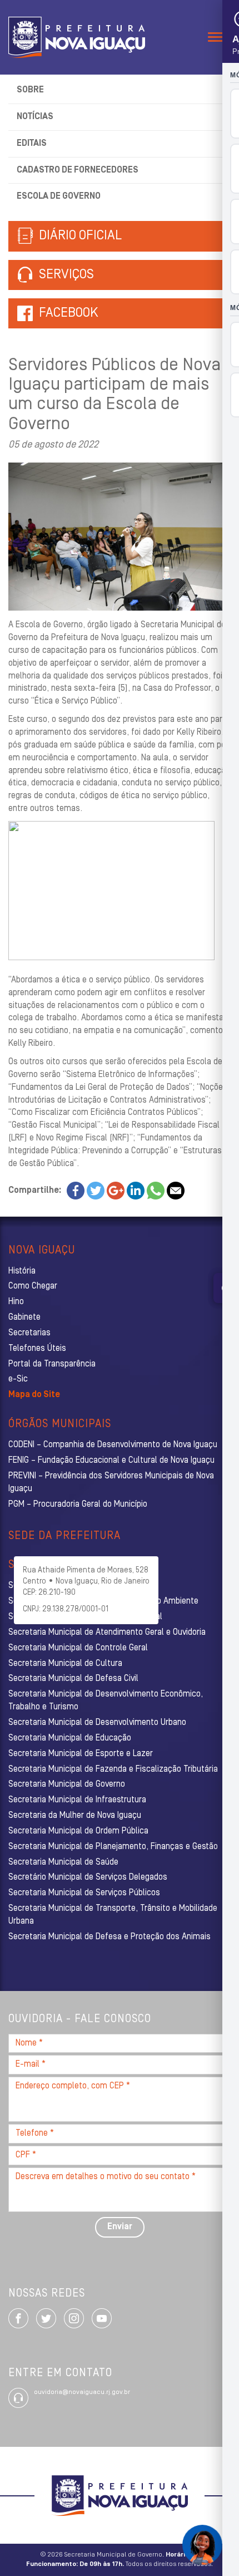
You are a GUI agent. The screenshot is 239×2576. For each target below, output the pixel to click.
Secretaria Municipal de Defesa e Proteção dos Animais (109, 1937)
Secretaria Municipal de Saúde (63, 1862)
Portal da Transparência (52, 1364)
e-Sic (18, 1379)
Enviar (120, 2227)
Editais (32, 144)
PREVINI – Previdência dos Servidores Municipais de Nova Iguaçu (111, 1483)
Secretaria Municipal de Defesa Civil (73, 1679)
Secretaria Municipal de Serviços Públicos (84, 1893)
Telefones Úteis (37, 1349)
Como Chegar (33, 1286)
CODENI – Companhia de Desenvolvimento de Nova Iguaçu (113, 1445)
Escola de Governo (59, 196)
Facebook (69, 313)
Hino (16, 1302)
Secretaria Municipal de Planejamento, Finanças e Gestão (113, 1847)
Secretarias (29, 1333)
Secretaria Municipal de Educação (70, 1738)
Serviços (65, 275)
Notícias (35, 117)
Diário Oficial (79, 236)
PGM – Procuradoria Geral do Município (78, 1505)
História (22, 1271)
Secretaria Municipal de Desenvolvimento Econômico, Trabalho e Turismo (106, 1701)
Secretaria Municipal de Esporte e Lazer (81, 1754)
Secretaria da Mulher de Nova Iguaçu (75, 1816)
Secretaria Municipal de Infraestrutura (77, 1800)
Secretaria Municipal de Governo (67, 1784)
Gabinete (24, 1318)
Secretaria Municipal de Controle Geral (78, 1648)
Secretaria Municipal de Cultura (65, 1664)
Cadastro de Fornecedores (78, 170)
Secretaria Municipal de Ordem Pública (78, 1831)
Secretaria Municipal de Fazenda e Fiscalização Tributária (113, 1769)
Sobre (30, 90)
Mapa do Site (34, 1395)
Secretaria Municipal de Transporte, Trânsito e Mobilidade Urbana (113, 1915)
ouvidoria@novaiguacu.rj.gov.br (82, 2392)
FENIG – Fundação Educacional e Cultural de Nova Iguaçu (111, 1461)
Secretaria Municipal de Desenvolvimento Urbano (97, 1723)
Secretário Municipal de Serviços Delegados (88, 1877)
